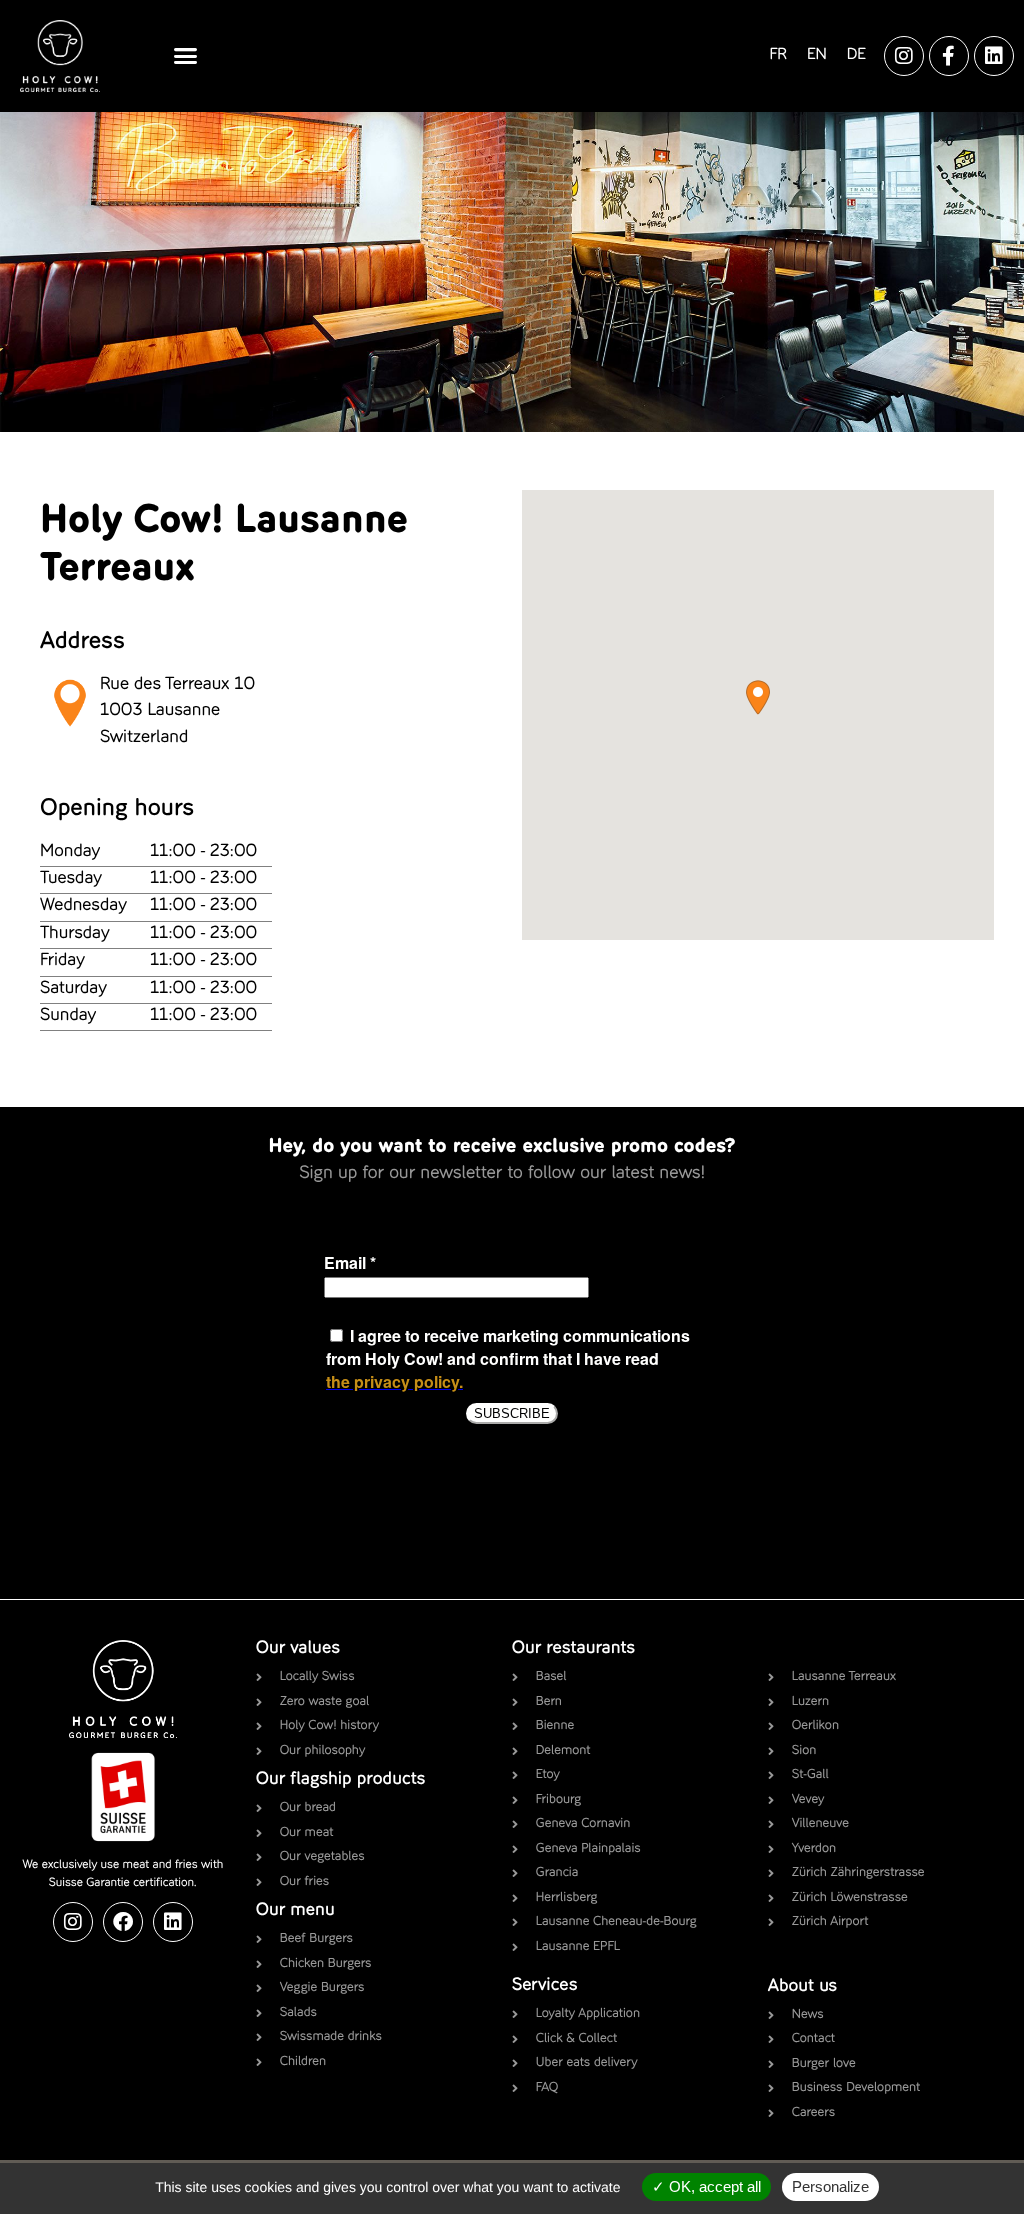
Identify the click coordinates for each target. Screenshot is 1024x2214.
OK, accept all (713, 2186)
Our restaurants (573, 1649)
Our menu (295, 1911)
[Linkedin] (994, 56)
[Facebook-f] (949, 56)
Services (545, 1986)
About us (802, 1987)
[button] (185, 56)
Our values (298, 1649)
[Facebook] (123, 1922)
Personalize (830, 2186)
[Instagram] (904, 56)
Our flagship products (341, 1780)
